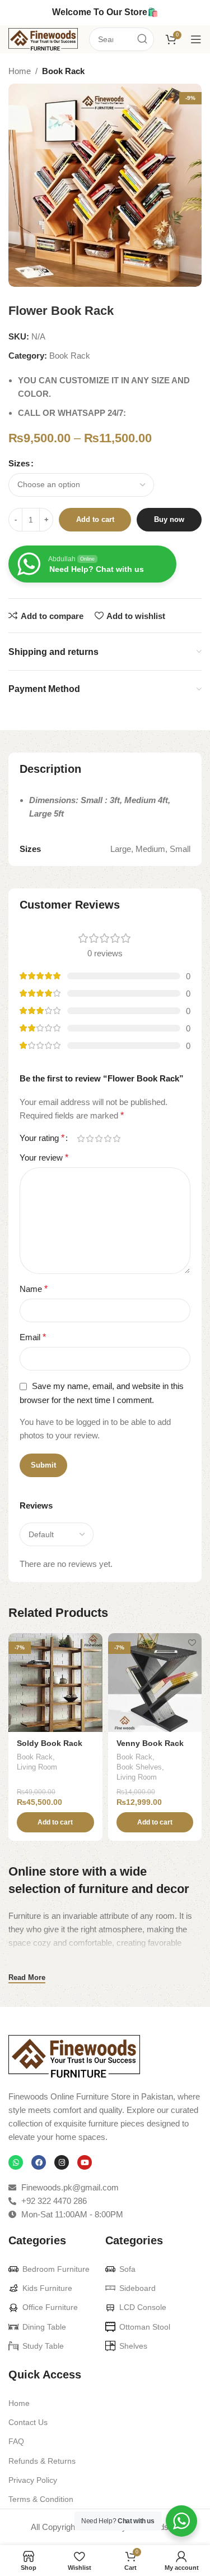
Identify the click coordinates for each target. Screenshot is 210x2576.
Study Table (43, 2346)
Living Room (37, 1767)
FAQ (16, 2441)
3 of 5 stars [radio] (99, 1138)
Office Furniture (50, 2307)
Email (33, 1337)
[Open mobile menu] (196, 39)
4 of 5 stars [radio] (108, 1138)
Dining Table (44, 2327)
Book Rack (63, 71)
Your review (44, 1158)
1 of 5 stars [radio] (81, 1138)
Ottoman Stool (145, 2327)
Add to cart (95, 519)
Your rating (42, 1138)
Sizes (19, 463)
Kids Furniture (47, 2288)
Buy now (169, 519)
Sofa (127, 2269)
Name (34, 1289)
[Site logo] (43, 38)
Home (20, 71)
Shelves (133, 2346)
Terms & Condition (41, 2499)
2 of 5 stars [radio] (90, 1138)
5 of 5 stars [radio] (116, 1138)
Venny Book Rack (150, 1743)
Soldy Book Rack (50, 1743)
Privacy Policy (33, 2480)
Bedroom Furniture (56, 2269)
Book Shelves (139, 1767)
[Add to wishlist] (93, 1643)
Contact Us (28, 2422)
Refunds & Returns (42, 2461)
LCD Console (143, 2307)
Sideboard (137, 2288)
